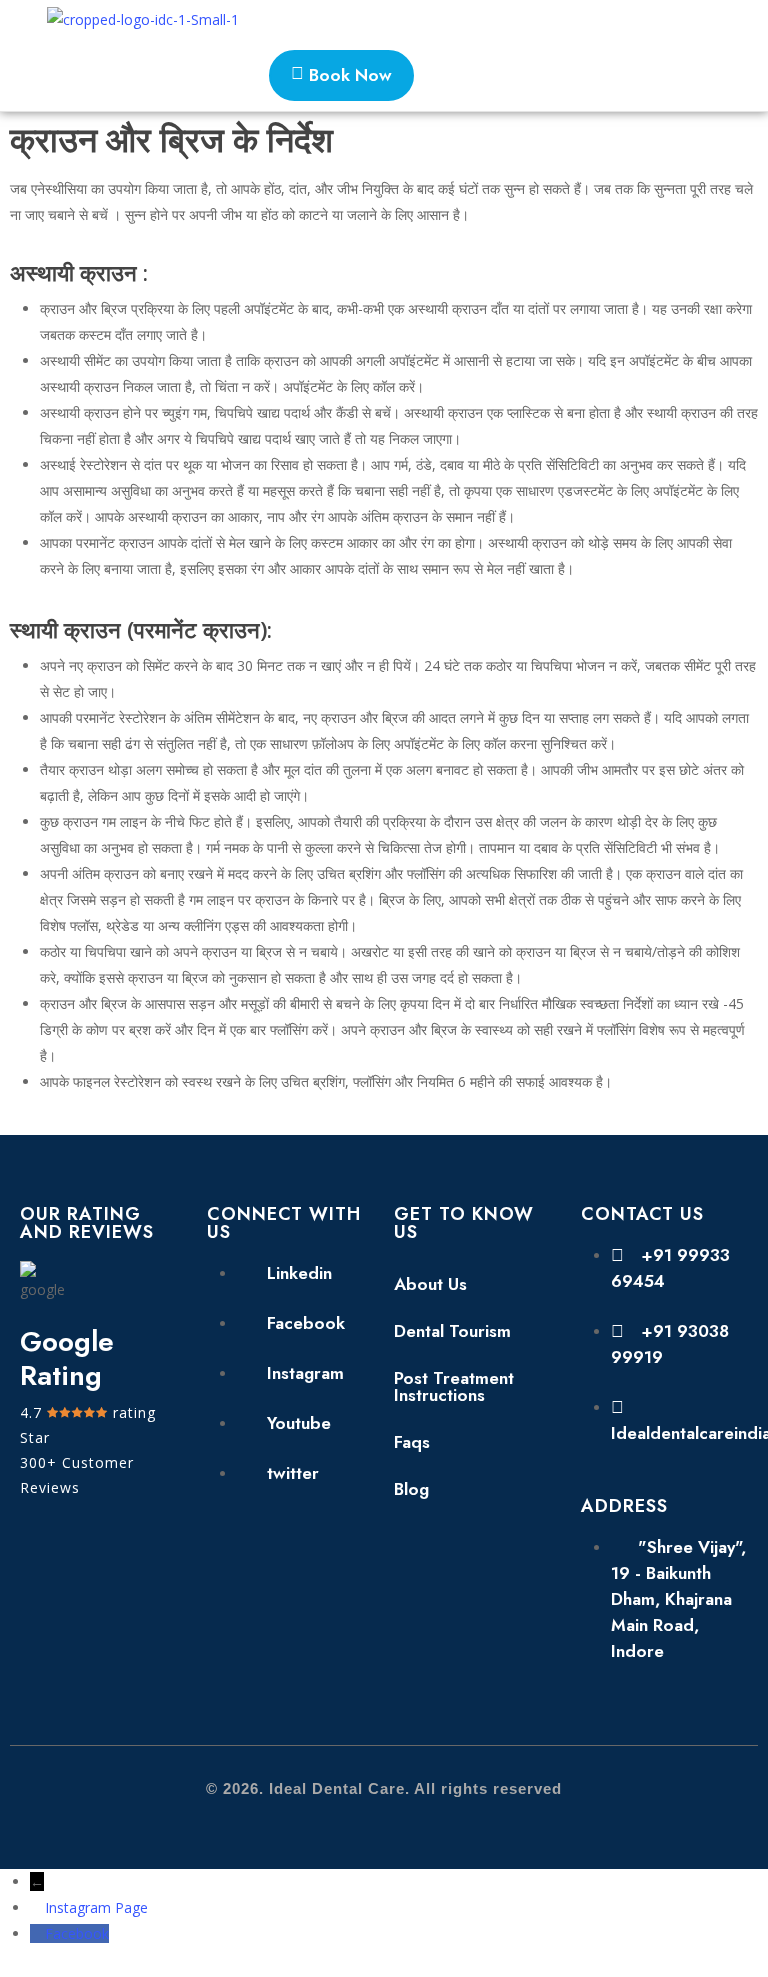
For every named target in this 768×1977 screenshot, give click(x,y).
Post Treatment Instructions (454, 1386)
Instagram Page (96, 1907)
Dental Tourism (452, 1331)
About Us (430, 1284)
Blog (411, 1489)
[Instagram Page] (37, 1907)
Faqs (412, 1442)
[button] (678, 20)
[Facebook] (37, 1933)
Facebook (77, 1933)
